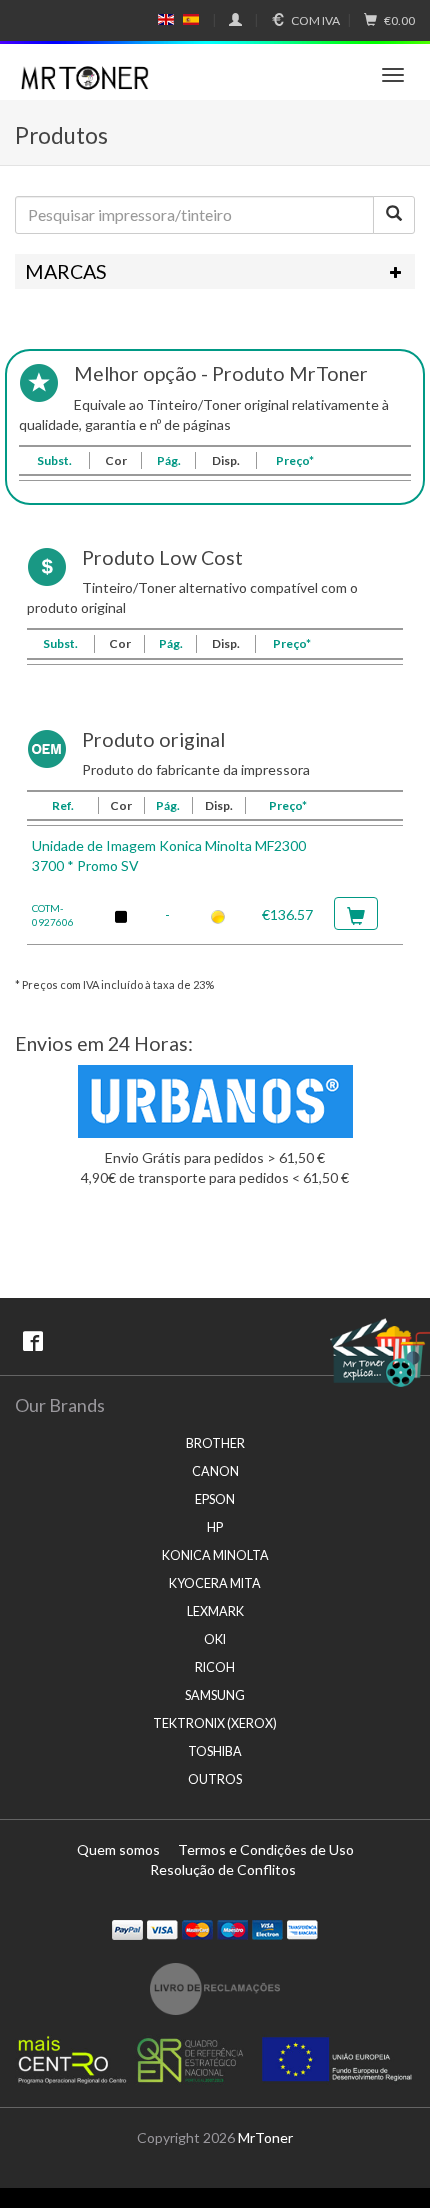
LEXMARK (215, 1611)
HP (215, 1527)
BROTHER (215, 1443)
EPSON (215, 1499)
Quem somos (118, 1849)
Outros (215, 1779)
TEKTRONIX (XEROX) (215, 1723)
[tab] (215, 272)
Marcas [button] (66, 271)
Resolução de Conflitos (223, 1869)
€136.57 (287, 914)
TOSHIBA (215, 1751)
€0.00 (399, 20)
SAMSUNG (215, 1695)
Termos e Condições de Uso (266, 1849)
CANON (215, 1471)
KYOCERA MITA (215, 1583)
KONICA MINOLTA (215, 1555)
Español (191, 20)
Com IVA (315, 20)
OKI (215, 1639)
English (166, 20)
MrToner (265, 2137)
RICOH (215, 1667)
